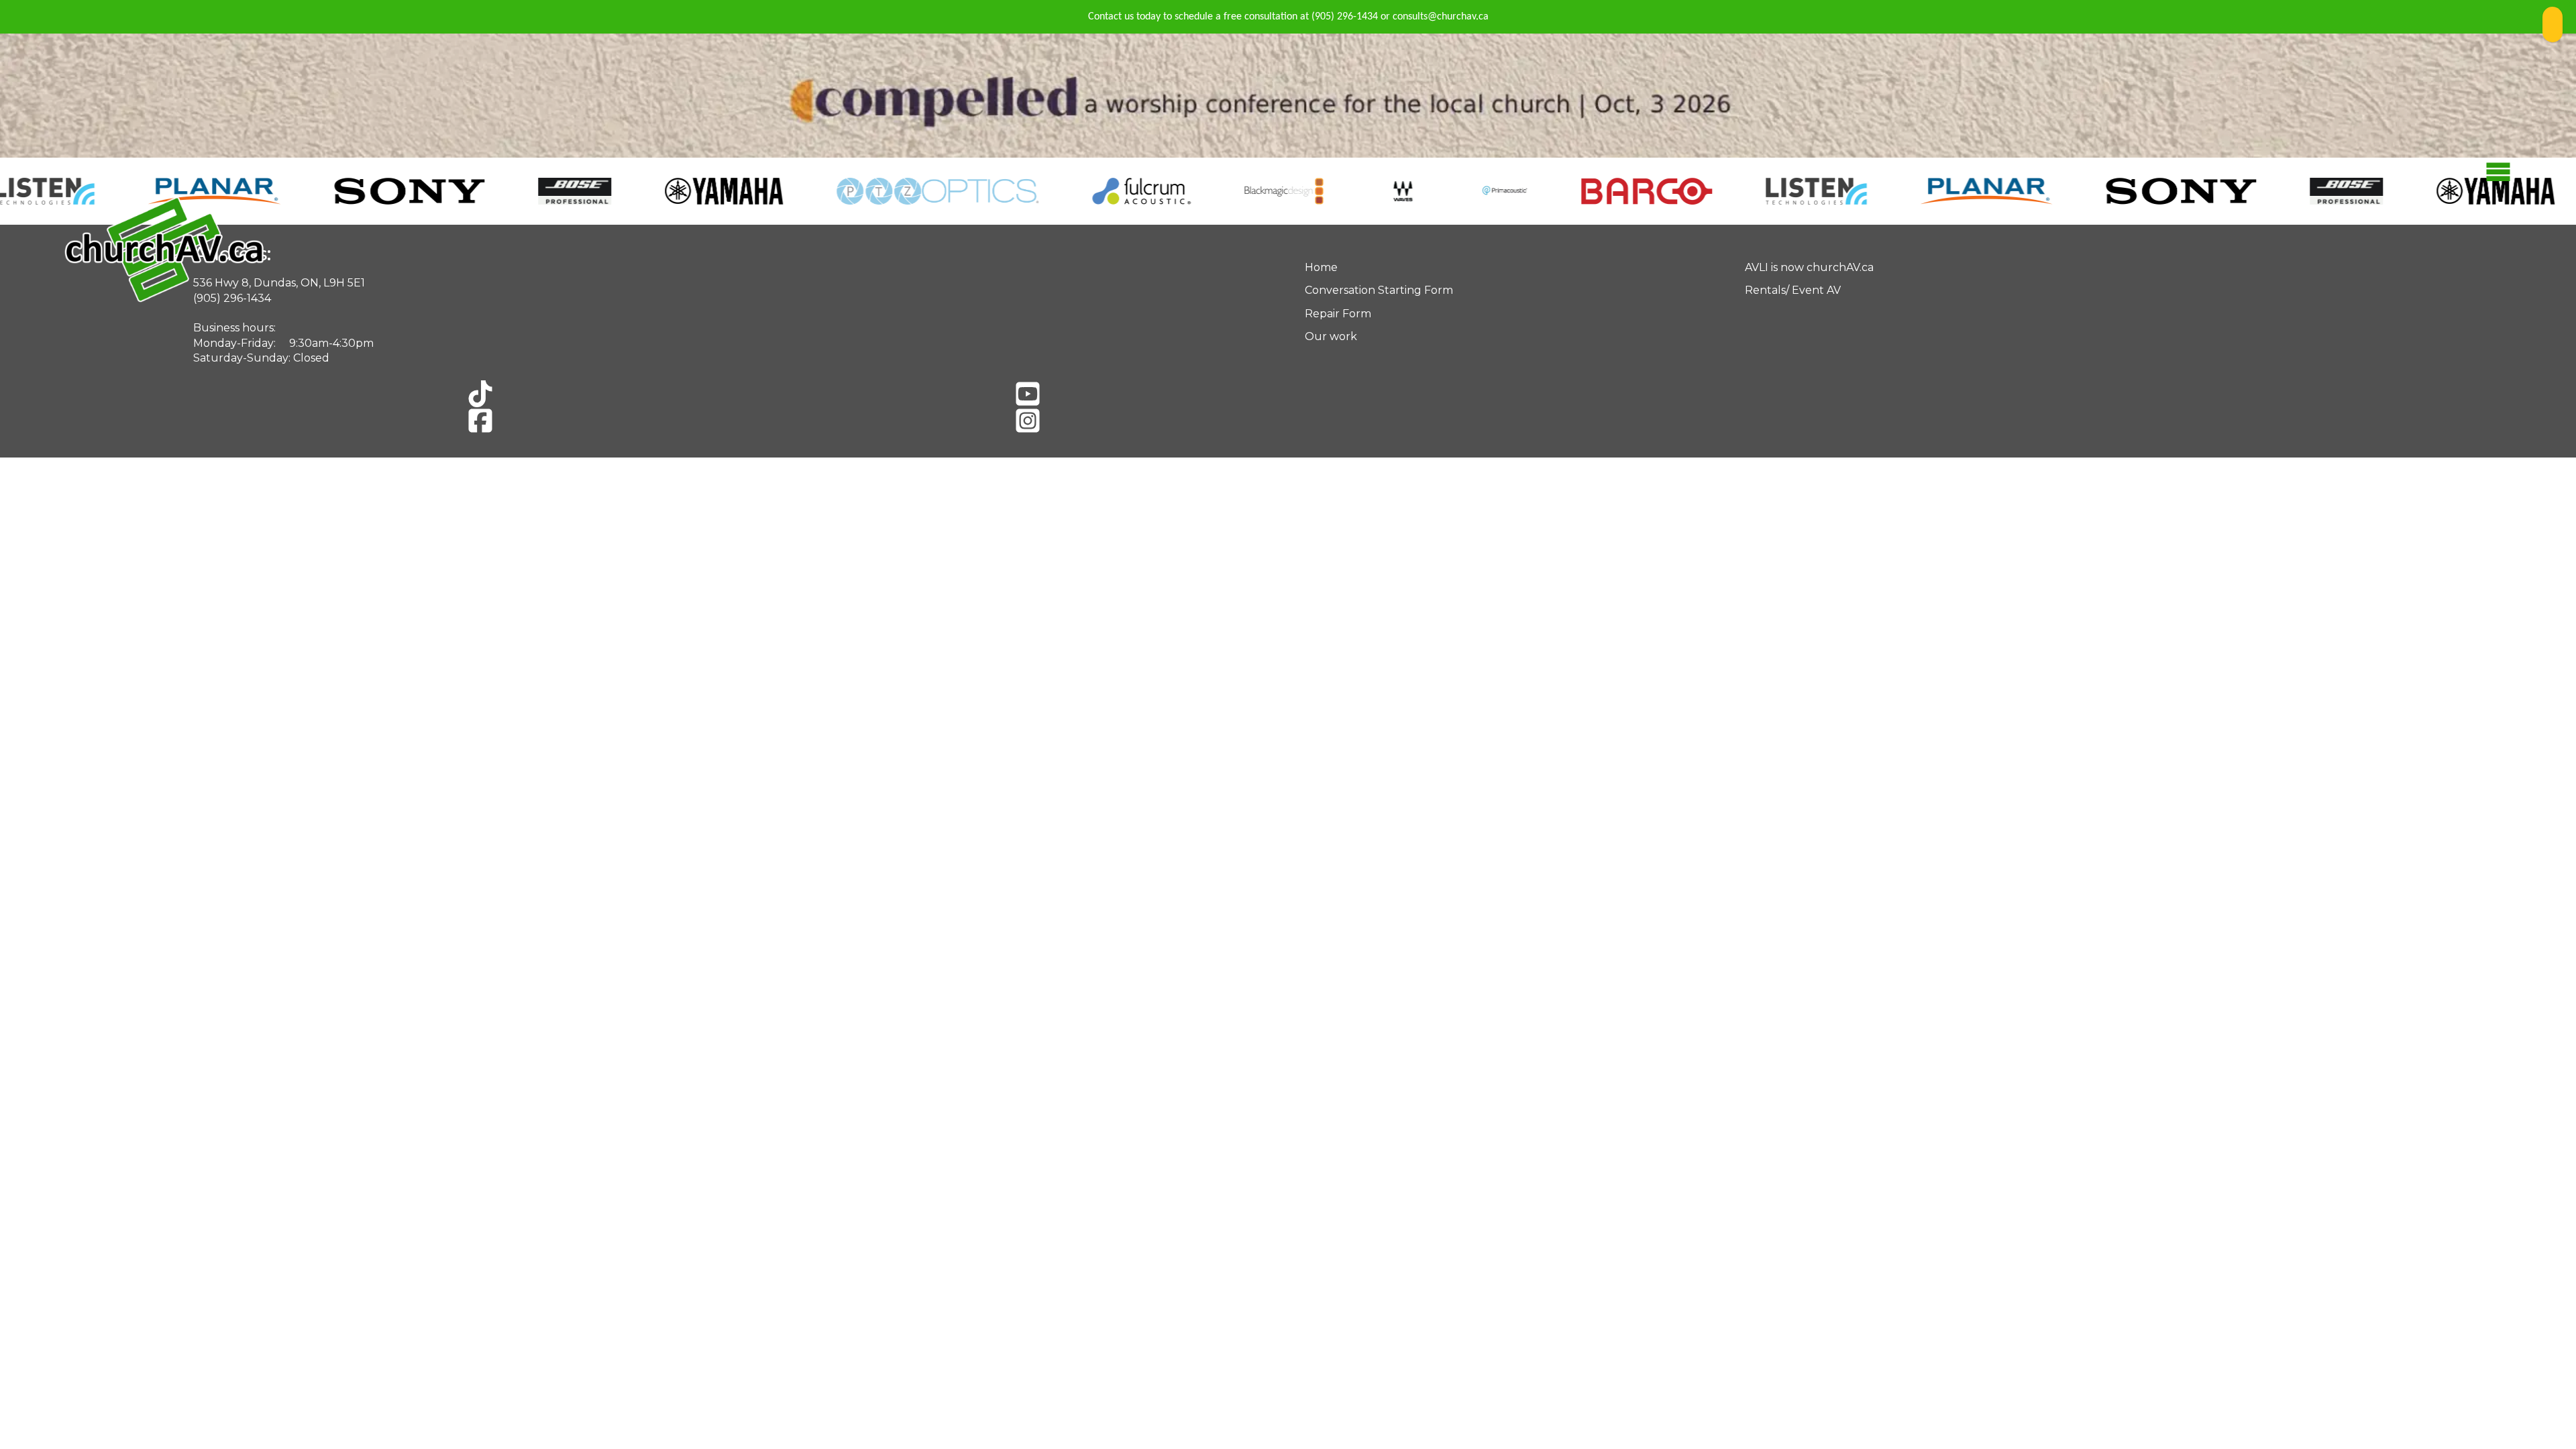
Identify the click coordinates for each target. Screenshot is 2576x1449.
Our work (1331, 336)
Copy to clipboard (2553, 24)
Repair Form (1338, 314)
